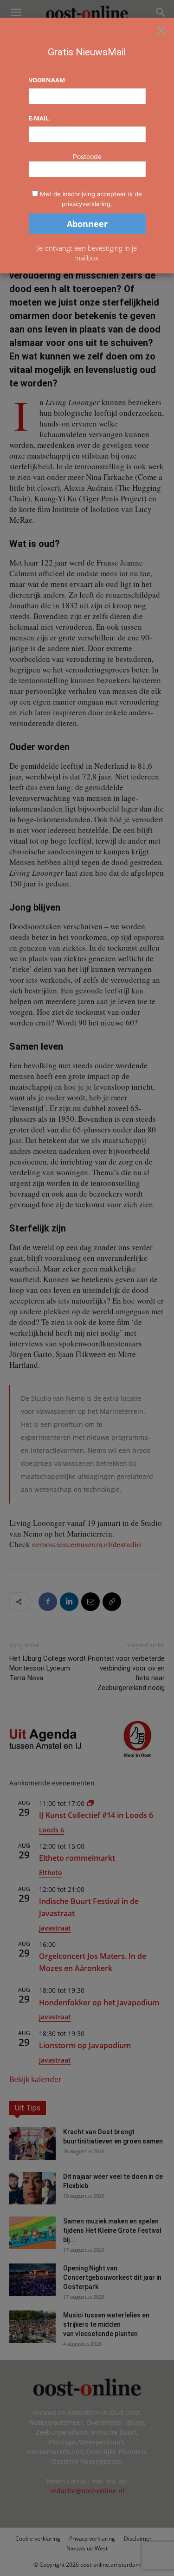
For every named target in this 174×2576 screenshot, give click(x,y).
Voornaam (47, 80)
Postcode (87, 156)
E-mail (39, 118)
